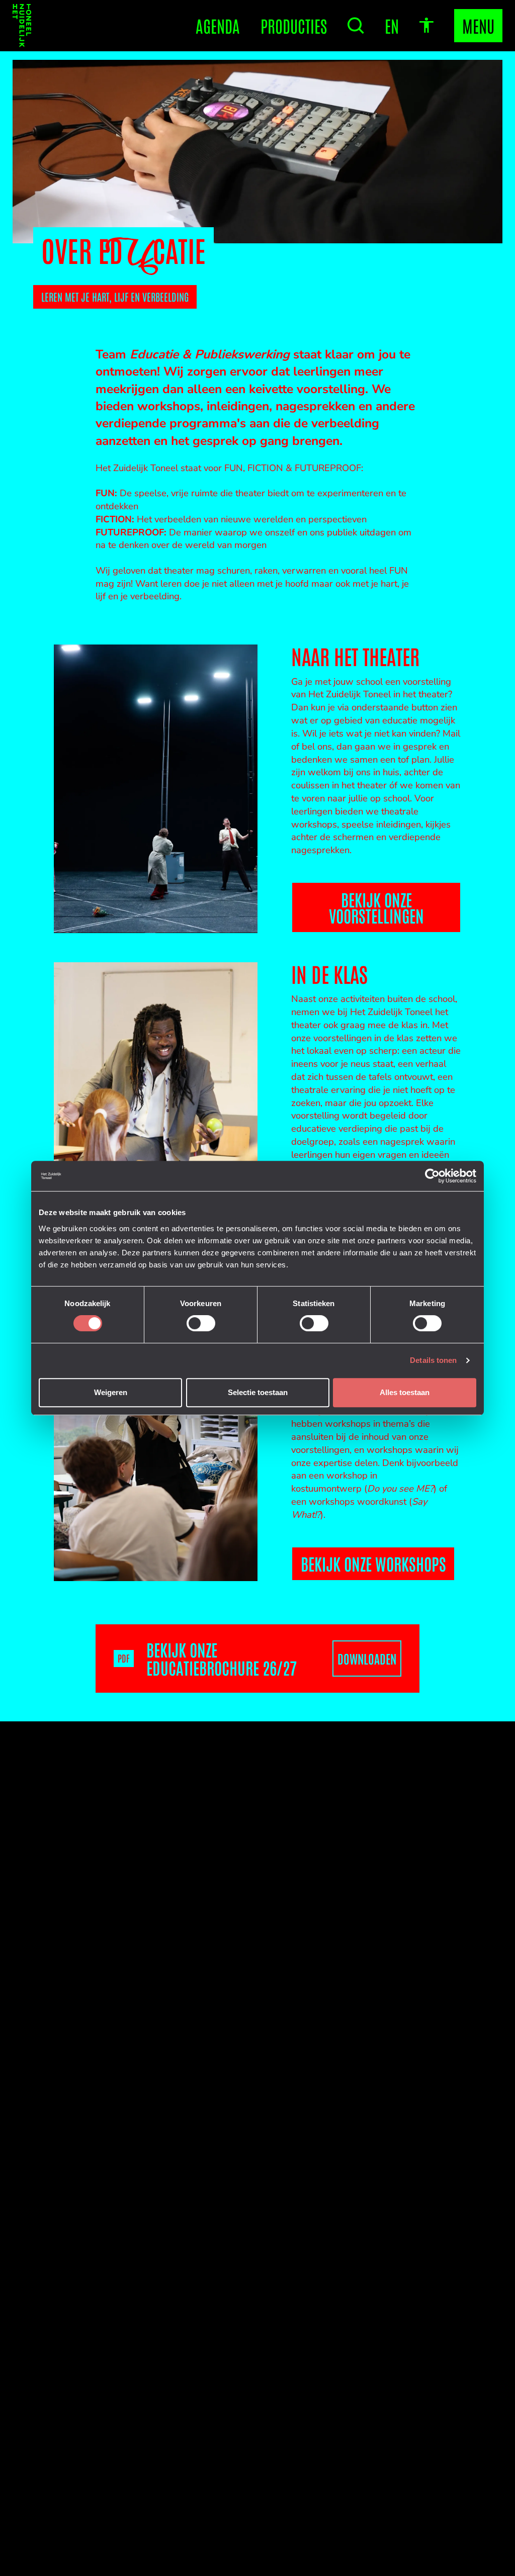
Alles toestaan (405, 1392)
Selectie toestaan (258, 1392)
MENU (478, 25)
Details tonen (433, 1360)
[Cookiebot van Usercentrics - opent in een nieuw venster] (432, 1176)
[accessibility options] (426, 26)
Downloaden (367, 1658)
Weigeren (111, 1392)
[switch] (201, 1323)
